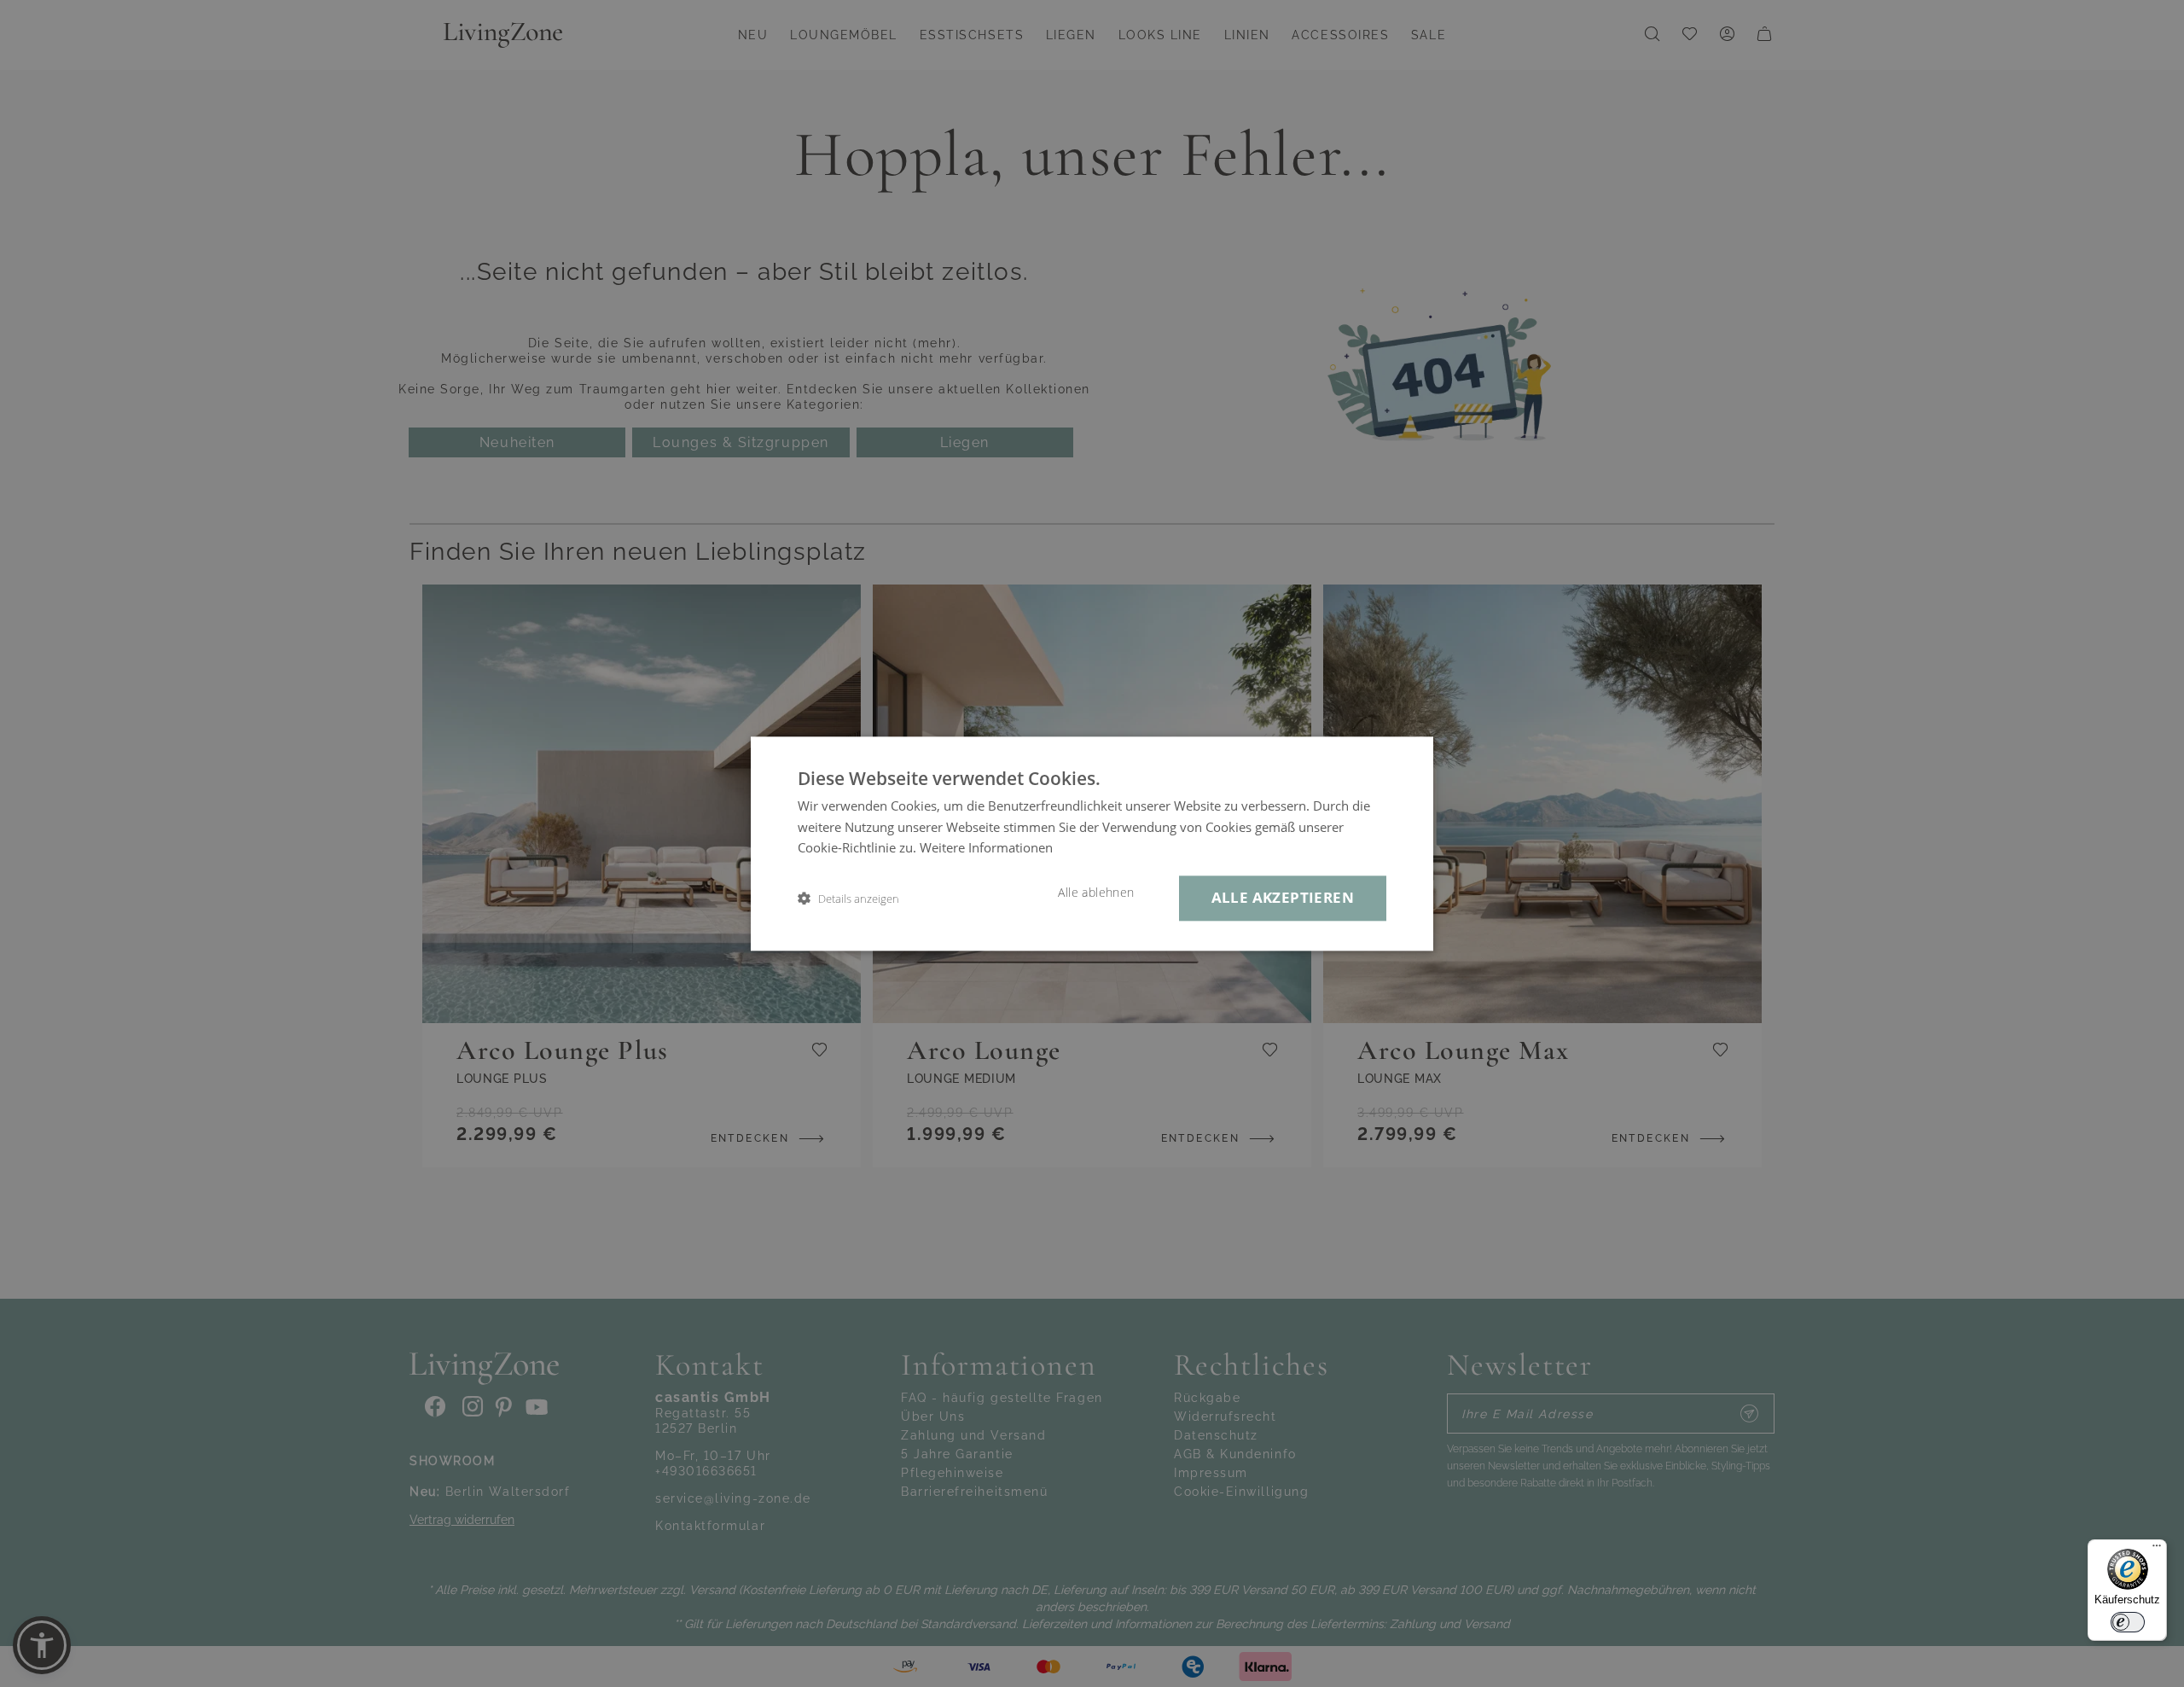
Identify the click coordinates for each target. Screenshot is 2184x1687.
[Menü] (2157, 1550)
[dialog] (1092, 843)
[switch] (2128, 1622)
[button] (848, 898)
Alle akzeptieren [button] (1283, 897)
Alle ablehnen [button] (1096, 893)
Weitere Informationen (986, 848)
